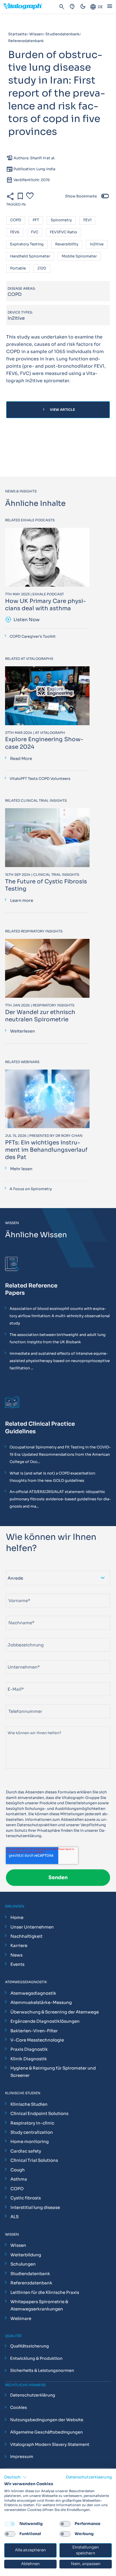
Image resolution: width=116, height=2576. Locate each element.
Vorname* (15, 1591)
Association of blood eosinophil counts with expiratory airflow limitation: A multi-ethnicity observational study (60, 1316)
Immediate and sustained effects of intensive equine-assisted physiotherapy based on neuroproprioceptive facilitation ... (60, 1361)
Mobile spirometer (79, 256)
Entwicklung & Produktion (36, 2358)
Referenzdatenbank (31, 2283)
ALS (14, 2217)
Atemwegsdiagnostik (33, 1993)
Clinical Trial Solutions (34, 2160)
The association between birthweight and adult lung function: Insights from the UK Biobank (58, 1338)
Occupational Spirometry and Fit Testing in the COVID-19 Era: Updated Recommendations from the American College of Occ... (60, 1454)
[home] (25, 7)
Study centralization (32, 2132)
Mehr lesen (21, 1169)
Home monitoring (30, 2141)
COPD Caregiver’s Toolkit (33, 636)
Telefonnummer (21, 1702)
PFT (36, 220)
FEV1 (87, 220)
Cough (18, 2170)
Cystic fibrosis (26, 2198)
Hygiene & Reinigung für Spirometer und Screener (53, 2072)
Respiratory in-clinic (32, 2123)
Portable (18, 269)
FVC (35, 232)
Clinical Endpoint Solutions (39, 2113)
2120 (42, 269)
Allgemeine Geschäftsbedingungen (46, 2432)
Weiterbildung (26, 2255)
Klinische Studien (29, 2104)
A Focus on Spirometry (31, 1189)
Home (17, 1917)
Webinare (21, 2318)
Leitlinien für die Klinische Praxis (45, 2292)
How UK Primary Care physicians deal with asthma (45, 605)
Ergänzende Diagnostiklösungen (45, 2021)
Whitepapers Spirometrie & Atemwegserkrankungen (39, 2305)
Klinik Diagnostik (29, 2059)
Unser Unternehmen (32, 1927)
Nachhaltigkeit (26, 1936)
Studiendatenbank (30, 2274)
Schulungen (23, 2264)
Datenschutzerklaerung (89, 2477)
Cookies (19, 2407)
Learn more (22, 900)
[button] (15, 2477)
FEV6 (15, 232)
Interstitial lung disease (35, 2207)
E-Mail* (13, 1680)
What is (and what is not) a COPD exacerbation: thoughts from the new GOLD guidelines (53, 1477)
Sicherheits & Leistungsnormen (42, 2371)
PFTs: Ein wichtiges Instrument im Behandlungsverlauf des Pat (46, 1150)
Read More (21, 759)
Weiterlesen (23, 1031)
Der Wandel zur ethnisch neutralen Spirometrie (40, 1016)
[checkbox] (10, 2524)
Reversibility (67, 244)
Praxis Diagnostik (29, 2049)
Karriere (19, 1945)
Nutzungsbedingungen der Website (47, 2420)
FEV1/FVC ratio (63, 232)
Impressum (22, 2457)
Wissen (18, 2245)
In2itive (97, 244)
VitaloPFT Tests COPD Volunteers (40, 779)
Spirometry (61, 220)
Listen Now (23, 620)
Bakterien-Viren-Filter (34, 2031)
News (16, 1955)
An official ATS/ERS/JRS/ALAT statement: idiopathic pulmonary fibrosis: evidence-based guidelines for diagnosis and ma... (60, 1499)
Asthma (19, 2179)
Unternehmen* (20, 1658)
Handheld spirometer (30, 256)
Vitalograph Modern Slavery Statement (50, 2444)
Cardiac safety (26, 2151)
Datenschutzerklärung (33, 2395)
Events (17, 1964)
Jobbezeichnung (21, 1636)
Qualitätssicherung (30, 2346)
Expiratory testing (27, 244)
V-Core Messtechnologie (37, 2040)
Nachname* (17, 1613)
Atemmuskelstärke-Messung (41, 2002)
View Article (58, 410)
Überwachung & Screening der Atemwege (55, 2012)
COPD (16, 220)
